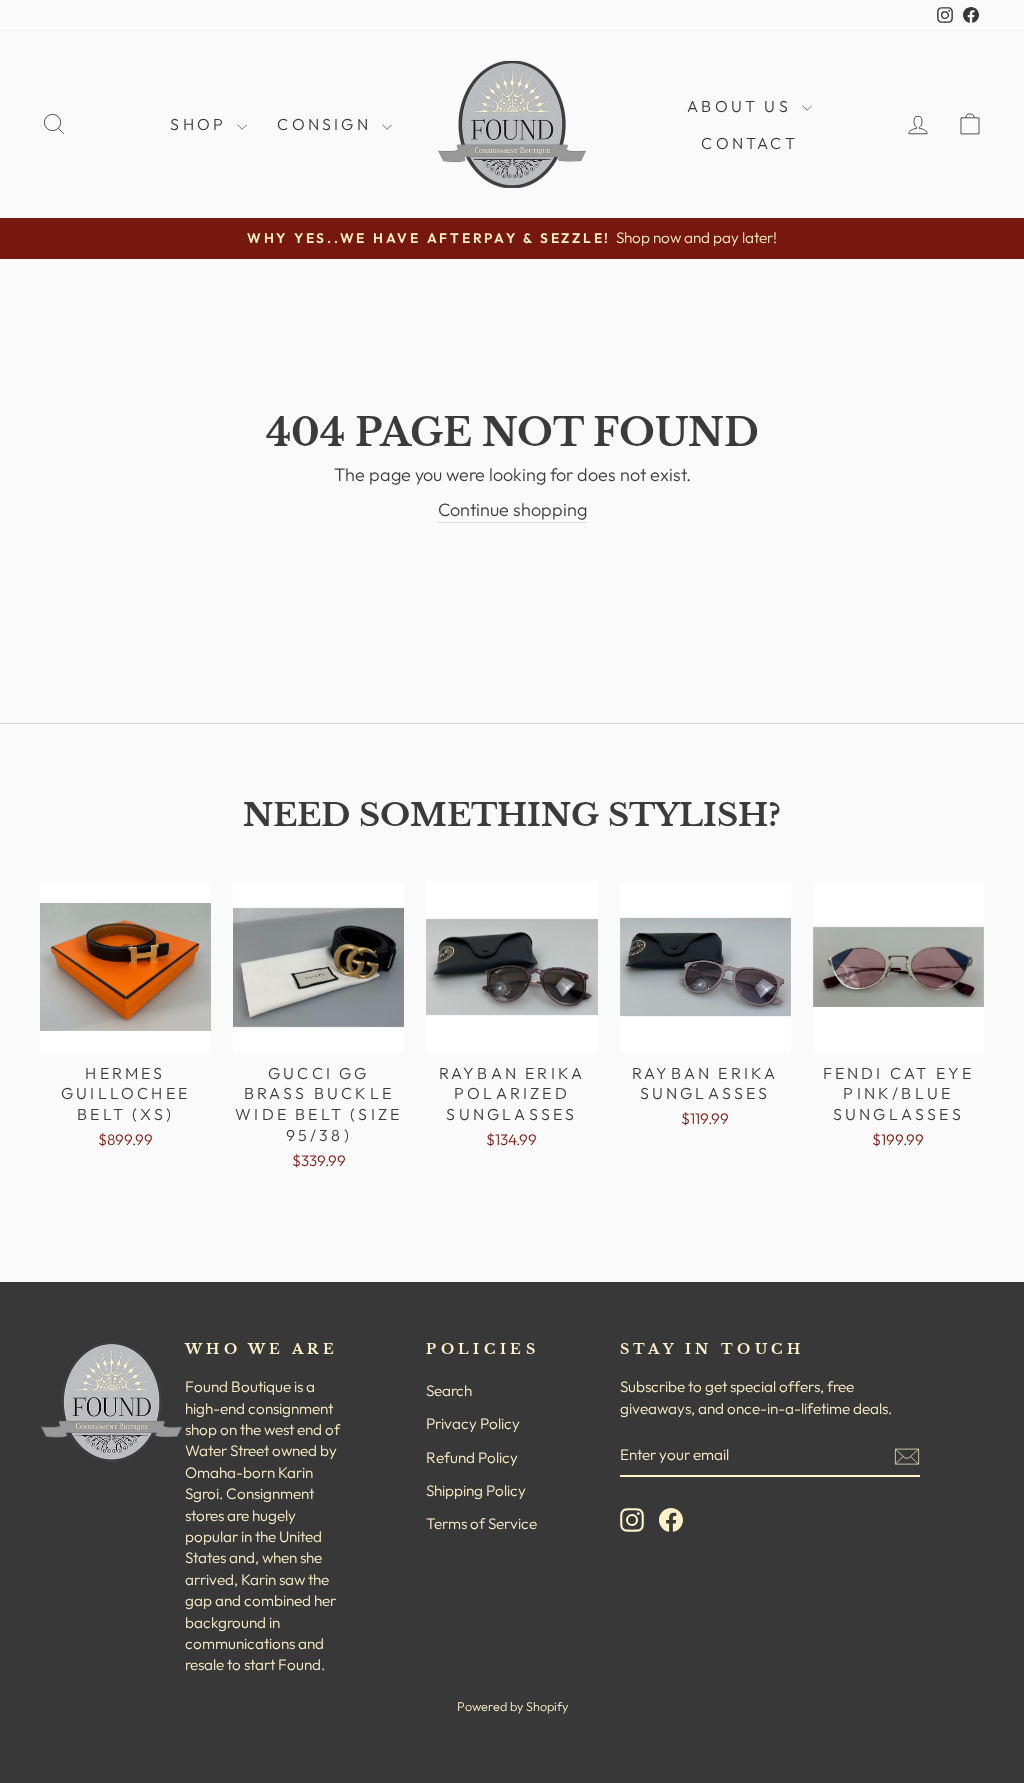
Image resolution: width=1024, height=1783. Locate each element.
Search (449, 1390)
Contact (749, 143)
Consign (327, 124)
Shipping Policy (476, 1490)
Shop (201, 124)
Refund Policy (472, 1457)
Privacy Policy (473, 1423)
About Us (742, 106)
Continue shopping (512, 509)
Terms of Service (481, 1523)
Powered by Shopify (512, 1706)
